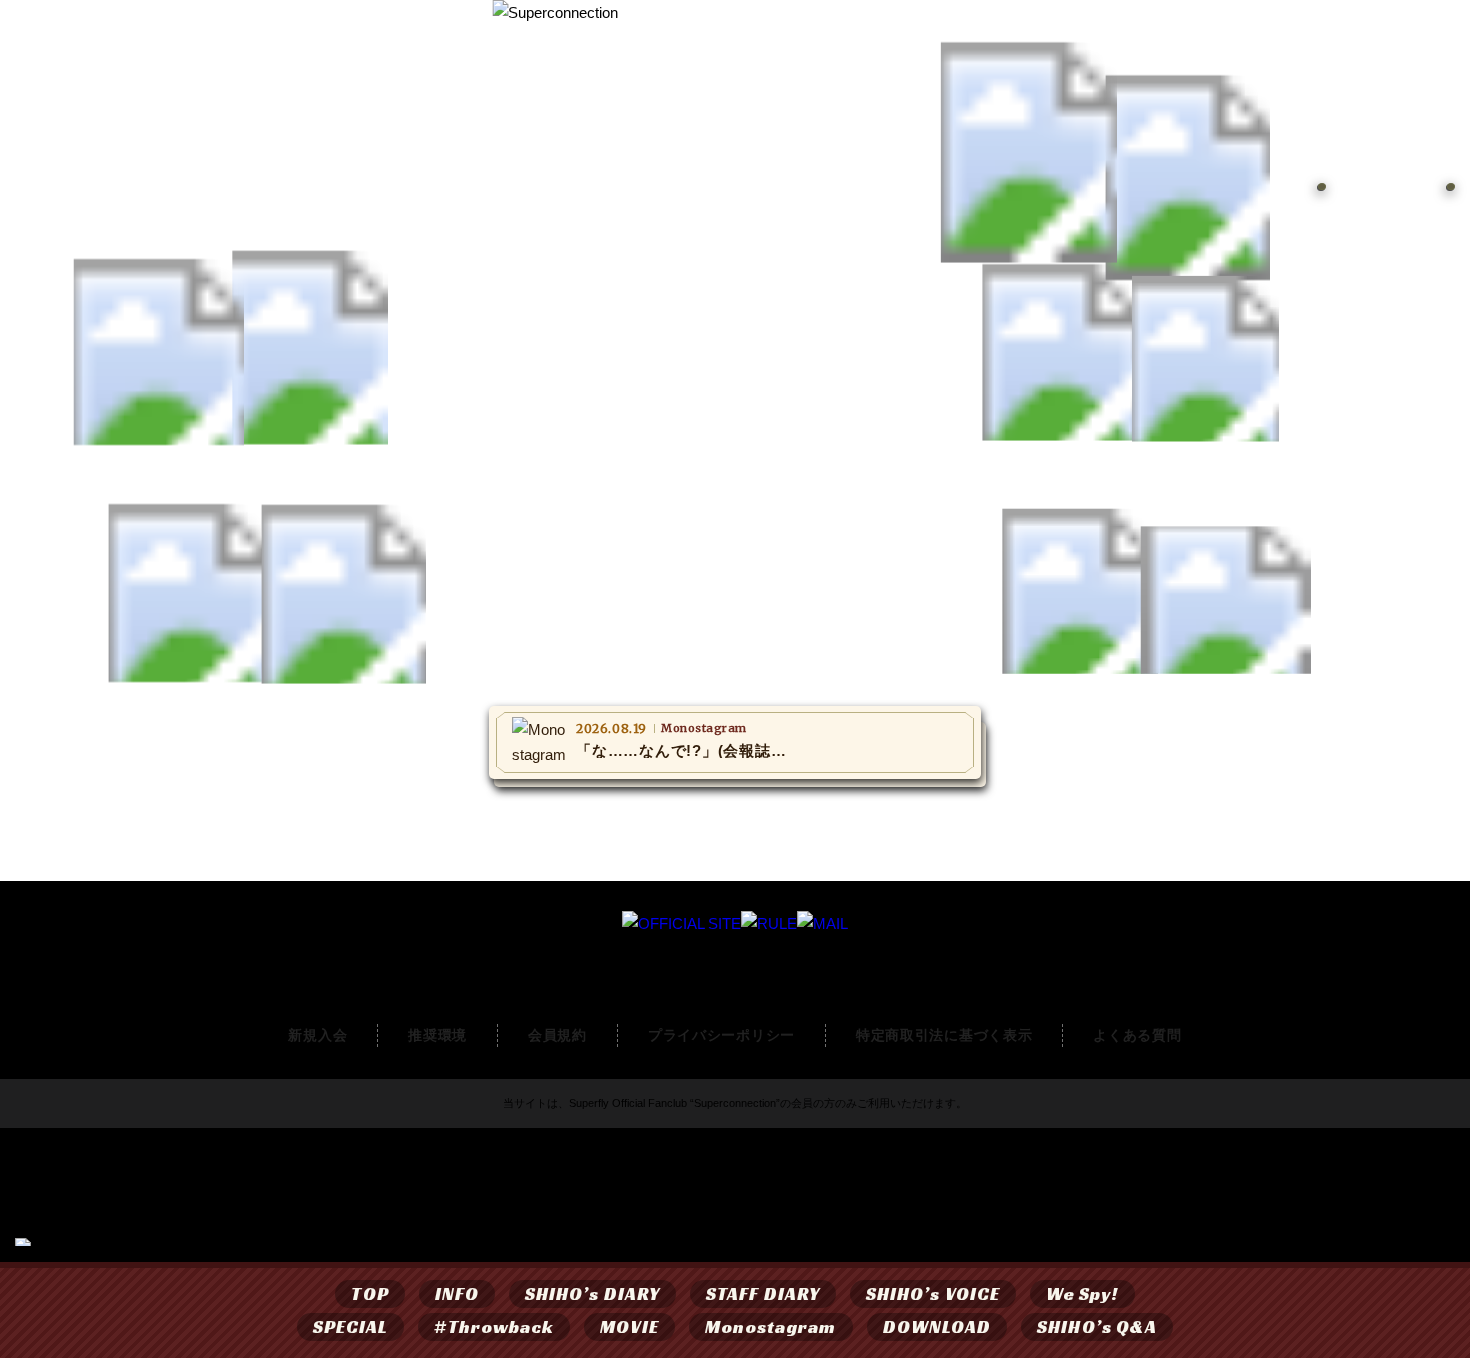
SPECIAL (351, 1326)
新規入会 (317, 1035)
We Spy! (1082, 1293)
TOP (369, 1293)
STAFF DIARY (763, 1293)
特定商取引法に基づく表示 (944, 1035)
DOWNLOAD (937, 1326)
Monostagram (771, 1326)
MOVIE (629, 1326)
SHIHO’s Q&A (1097, 1326)
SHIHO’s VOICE (933, 1293)
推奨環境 (437, 1035)
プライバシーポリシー (721, 1035)
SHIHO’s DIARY (592, 1293)
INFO (457, 1293)
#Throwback (494, 1326)
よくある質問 (1137, 1035)
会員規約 (557, 1035)
